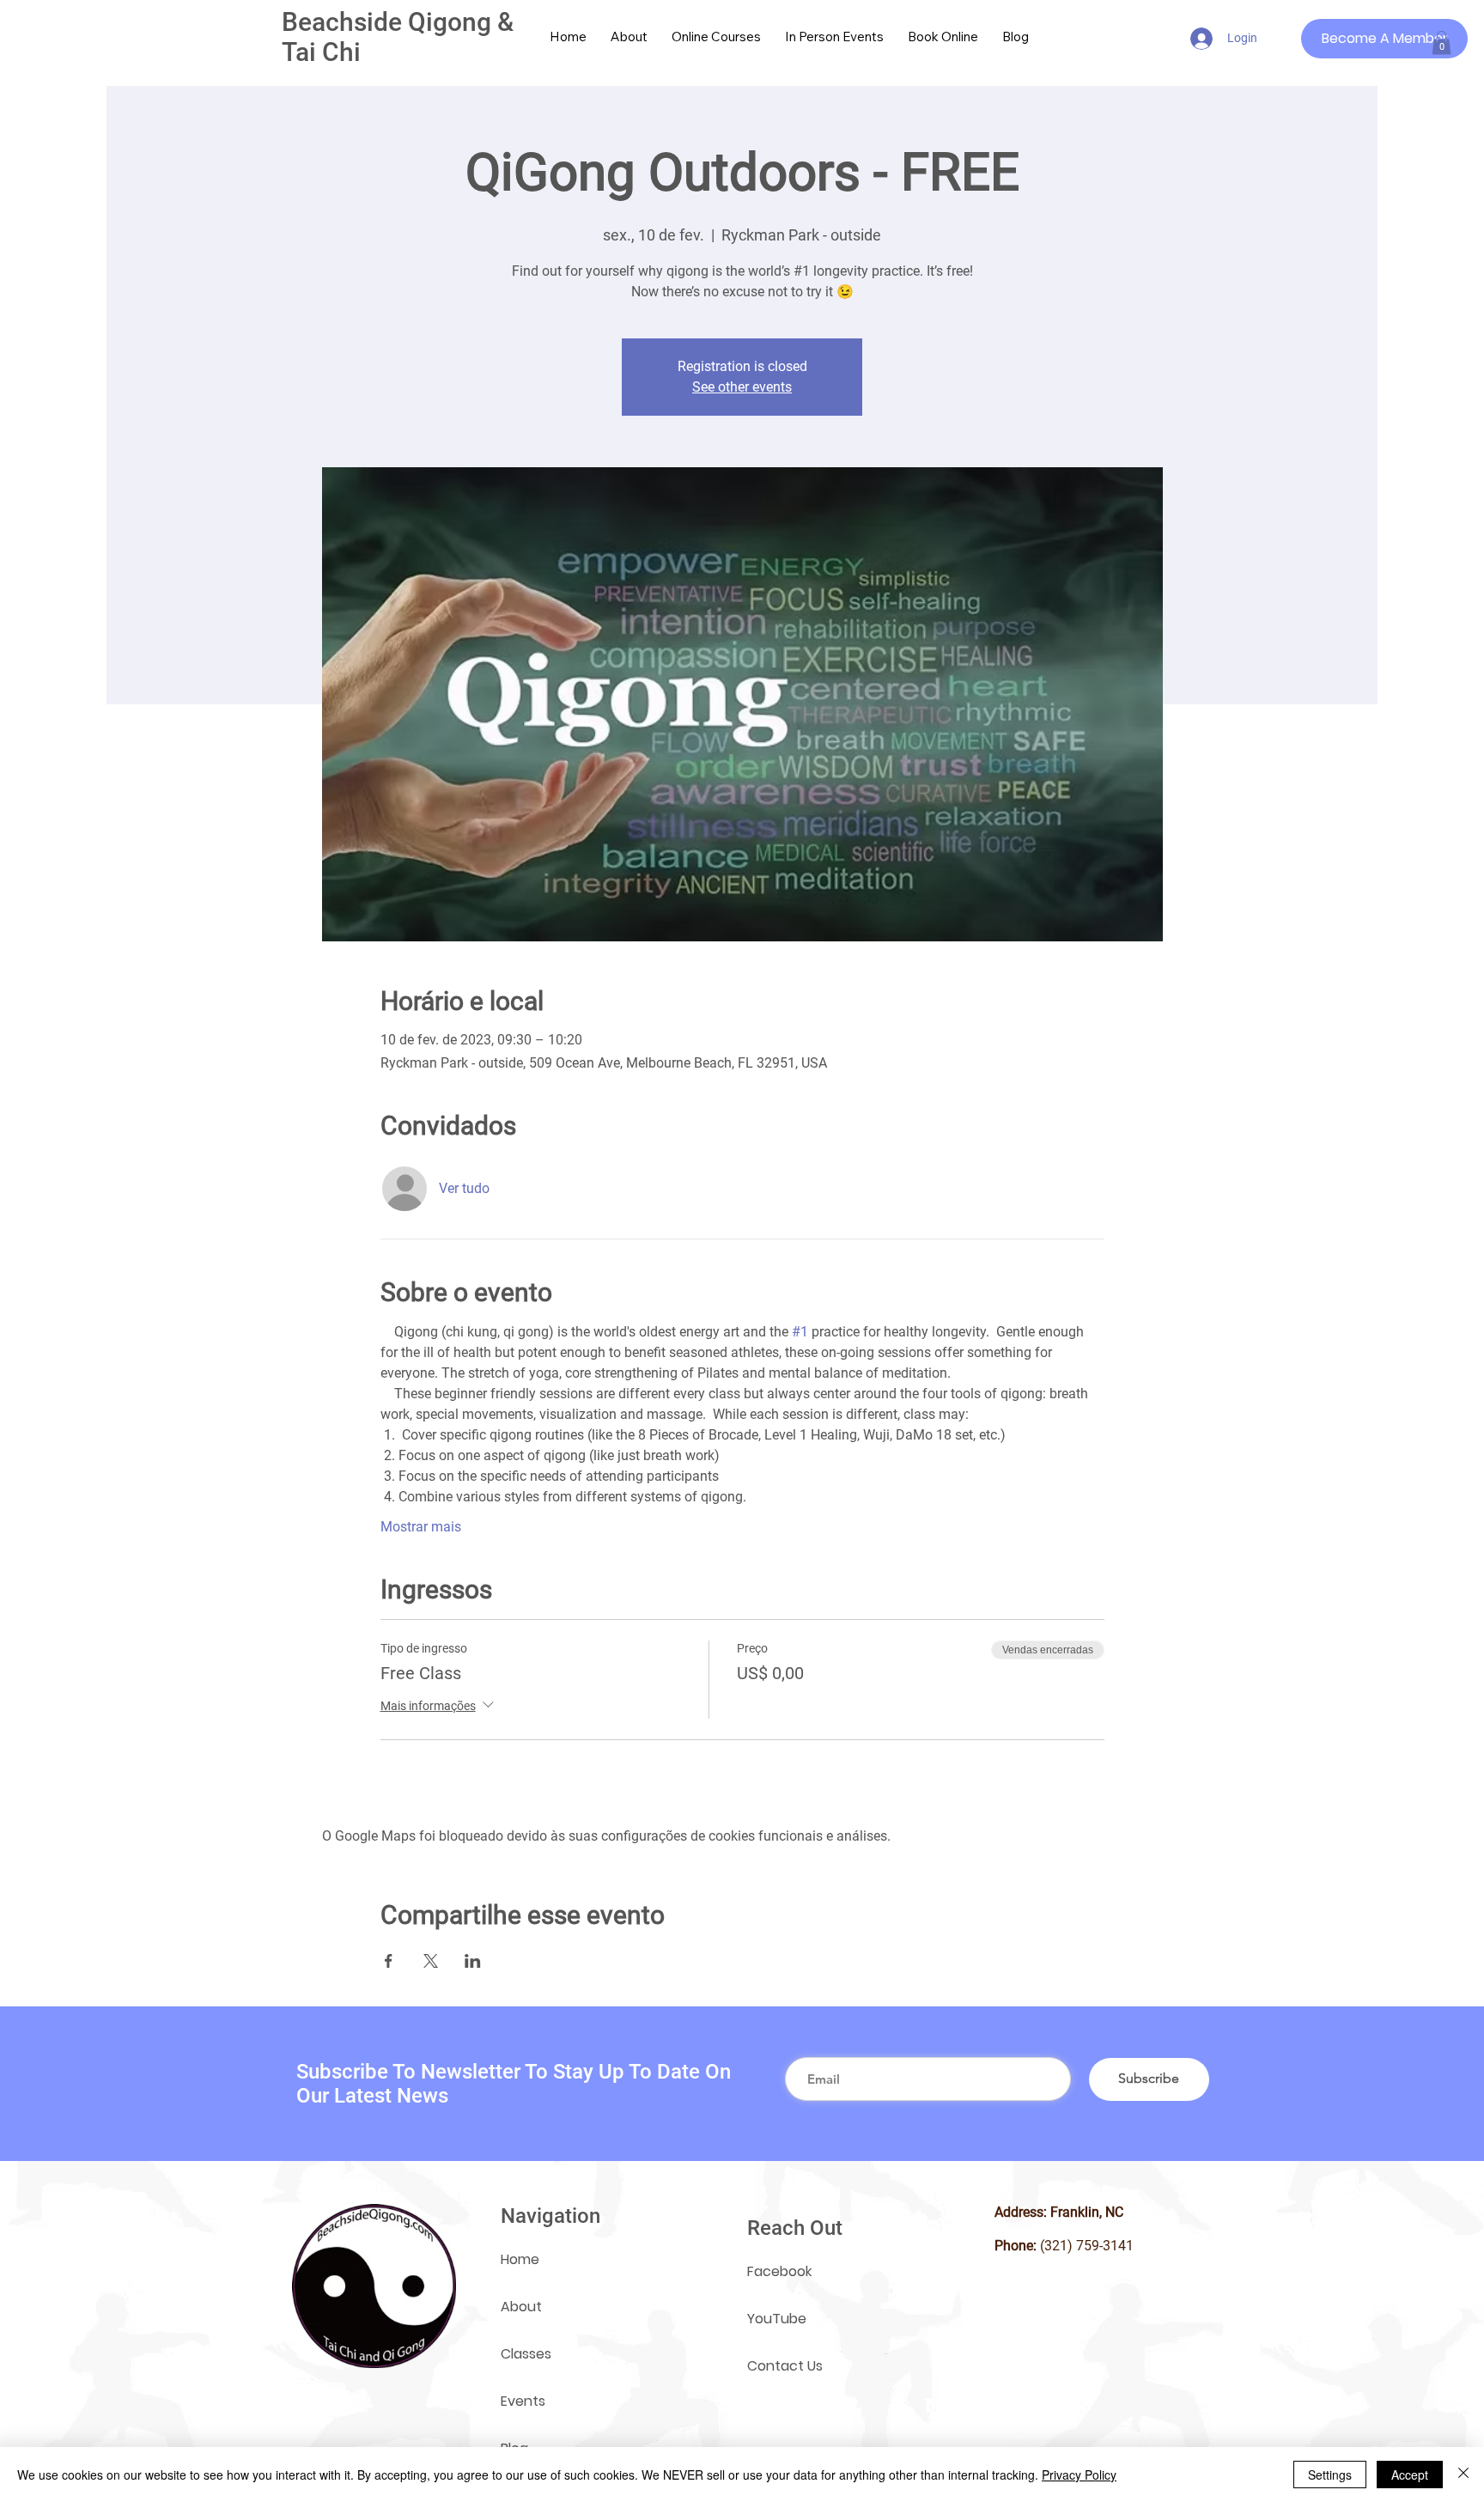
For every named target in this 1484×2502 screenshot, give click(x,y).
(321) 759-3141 (1087, 2246)
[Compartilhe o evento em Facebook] (389, 1961)
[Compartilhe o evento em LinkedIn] (473, 1961)
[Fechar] (1463, 2475)
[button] (1441, 43)
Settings (1330, 2475)
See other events (742, 387)
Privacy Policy (1079, 2475)
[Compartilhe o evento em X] (431, 1961)
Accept (1410, 2475)
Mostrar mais (421, 1527)
